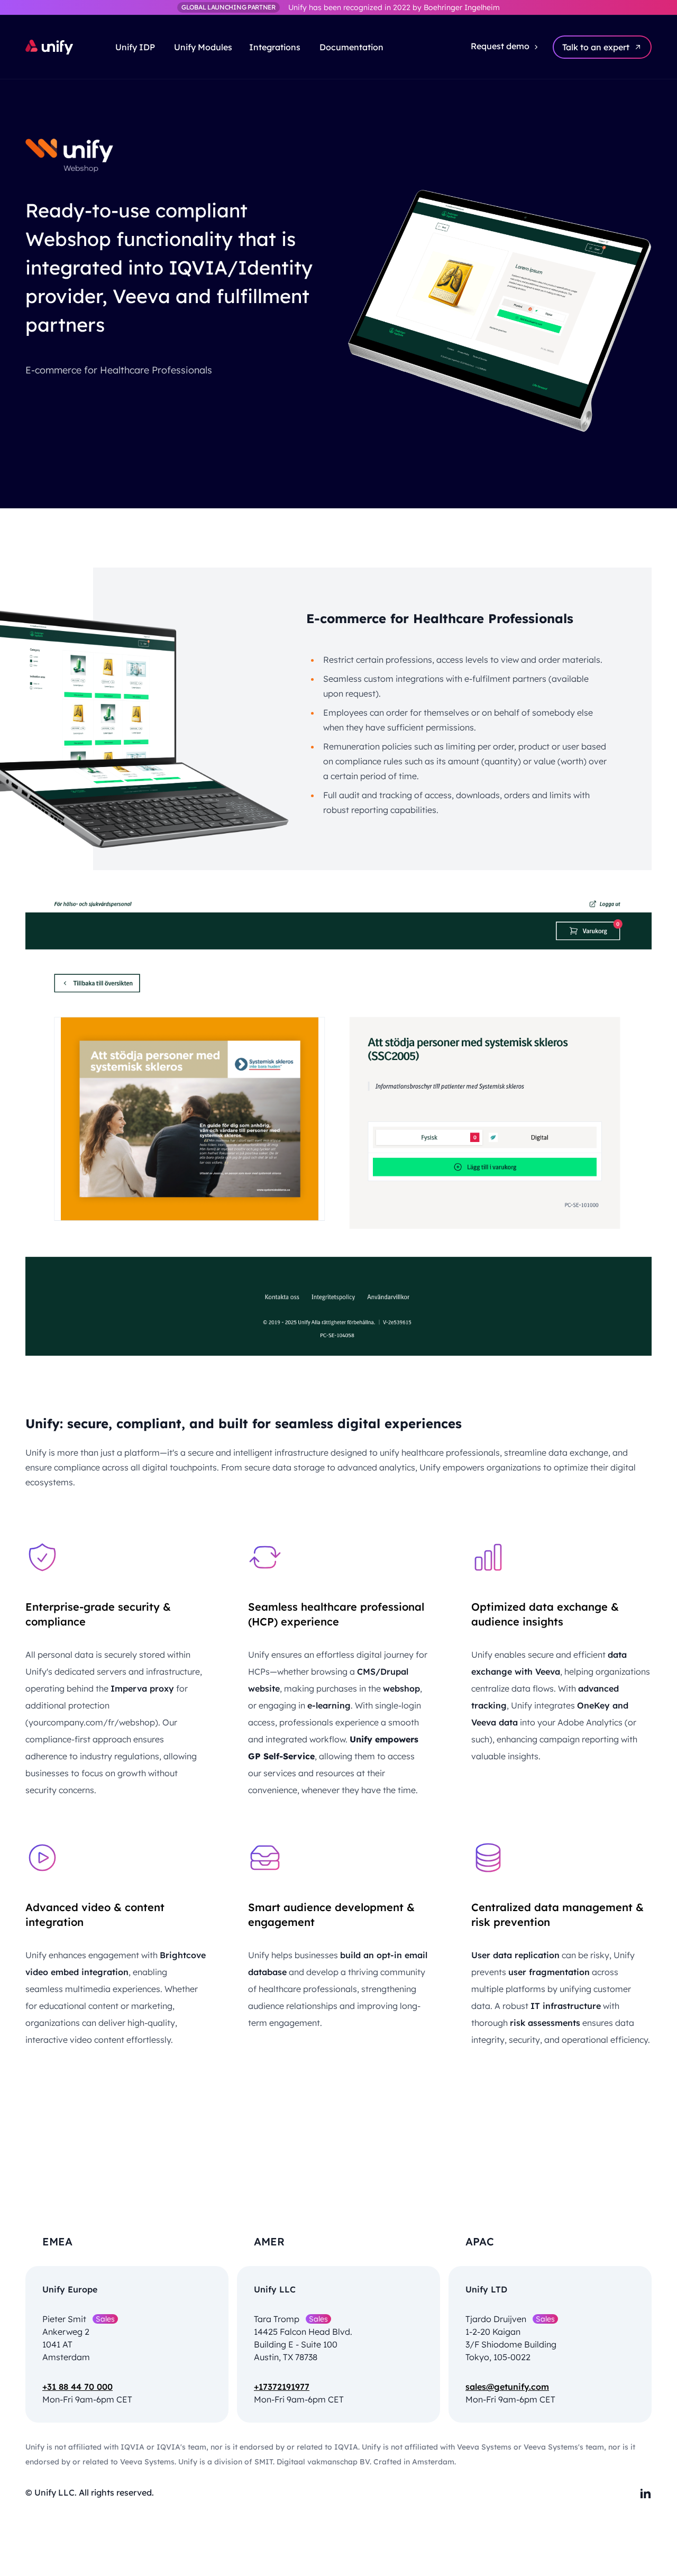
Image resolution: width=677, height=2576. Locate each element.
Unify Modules (203, 47)
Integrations (275, 47)
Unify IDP (136, 47)
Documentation (350, 47)
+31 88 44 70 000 (77, 2387)
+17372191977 (282, 2387)
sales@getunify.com (507, 2387)
